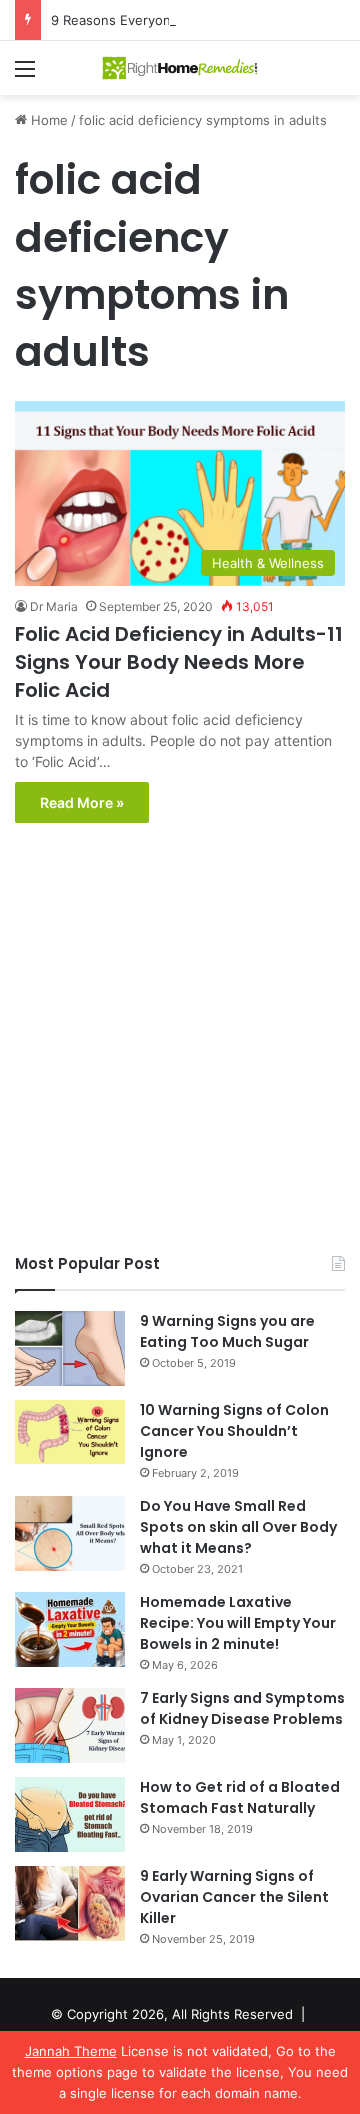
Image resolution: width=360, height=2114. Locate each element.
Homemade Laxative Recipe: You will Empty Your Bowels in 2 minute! (238, 1623)
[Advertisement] (180, 1043)
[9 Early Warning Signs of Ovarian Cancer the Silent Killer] (70, 1903)
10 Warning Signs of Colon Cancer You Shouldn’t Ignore (234, 1431)
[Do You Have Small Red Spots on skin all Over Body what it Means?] (70, 1533)
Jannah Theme (71, 2051)
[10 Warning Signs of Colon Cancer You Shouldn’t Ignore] (70, 1432)
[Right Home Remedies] (180, 68)
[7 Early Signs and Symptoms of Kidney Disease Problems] (70, 1725)
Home (47, 120)
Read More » (82, 802)
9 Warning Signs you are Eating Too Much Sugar (227, 1331)
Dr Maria (54, 606)
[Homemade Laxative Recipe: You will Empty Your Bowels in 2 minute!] (70, 1629)
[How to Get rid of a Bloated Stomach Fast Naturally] (70, 1814)
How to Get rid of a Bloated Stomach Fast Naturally (240, 1797)
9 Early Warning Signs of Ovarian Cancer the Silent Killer (234, 1897)
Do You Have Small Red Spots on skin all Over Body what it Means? (238, 1527)
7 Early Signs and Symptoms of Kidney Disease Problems (242, 1708)
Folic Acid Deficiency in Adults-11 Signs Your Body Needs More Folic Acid (179, 662)
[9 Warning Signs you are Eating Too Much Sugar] (70, 1348)
